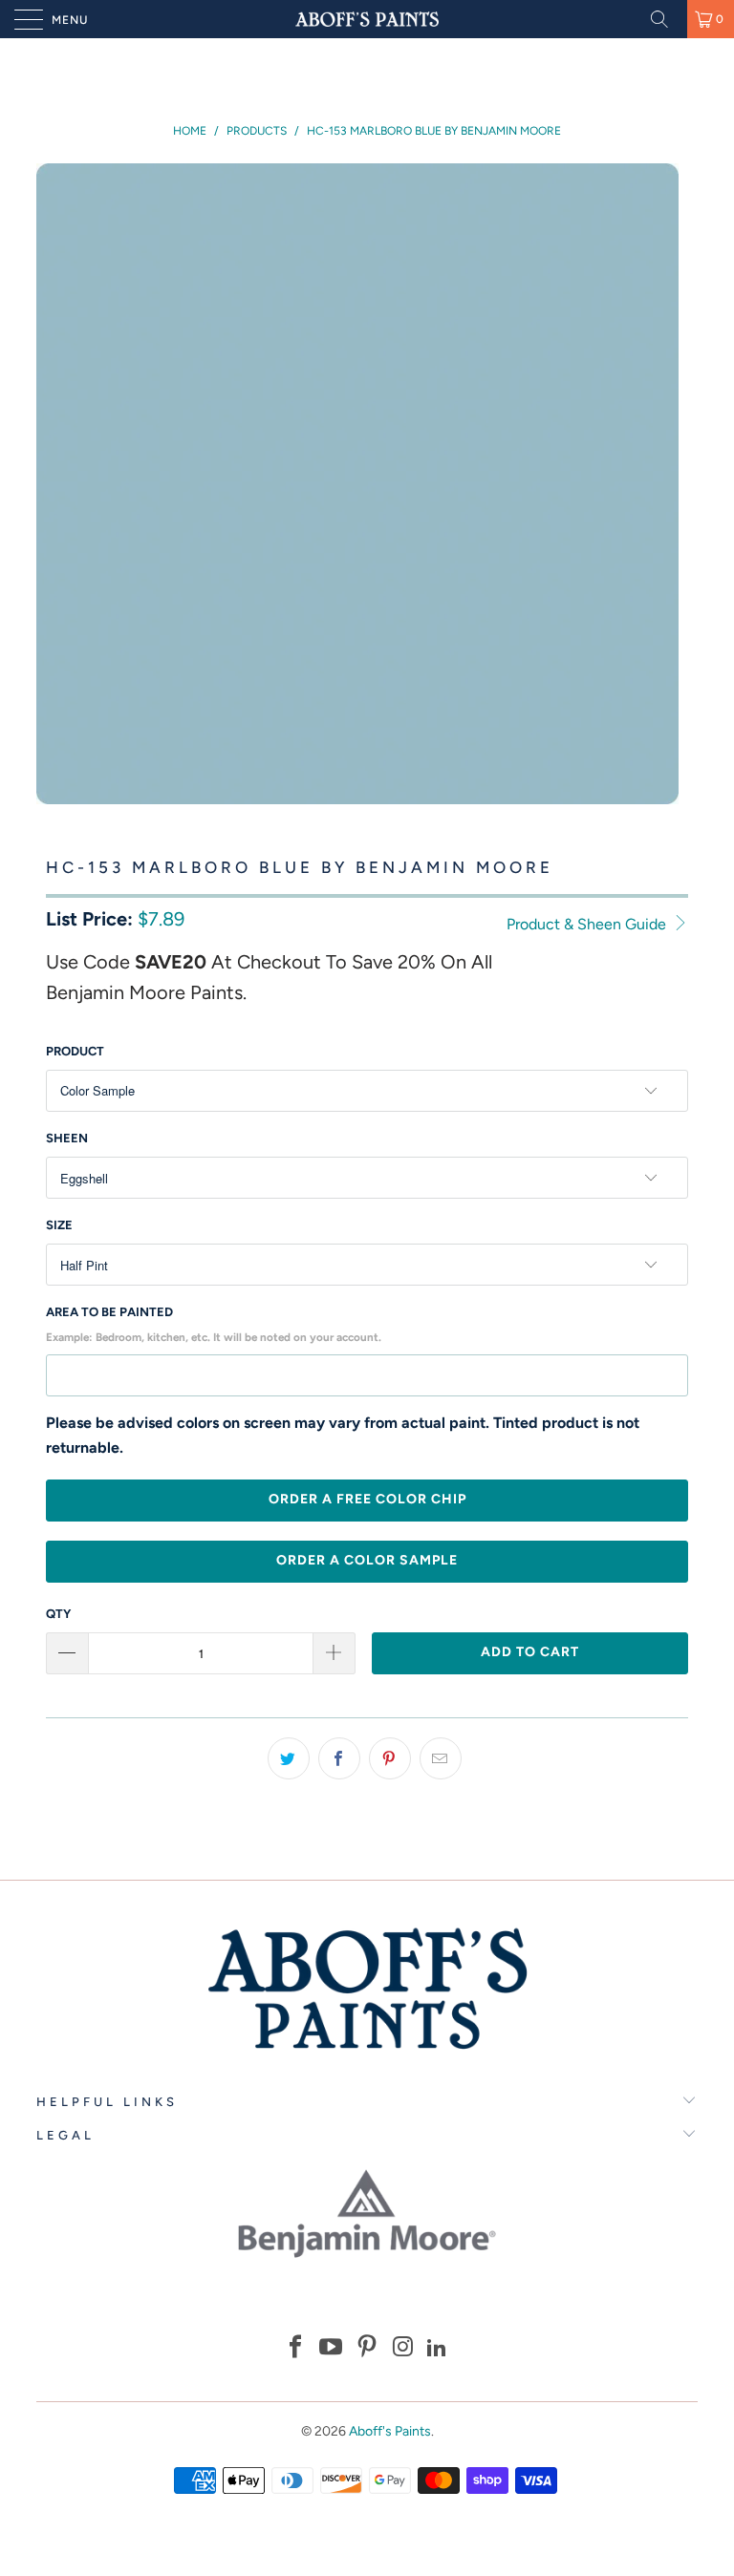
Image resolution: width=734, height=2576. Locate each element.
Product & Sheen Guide (588, 924)
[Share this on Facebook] (339, 1758)
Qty (58, 1614)
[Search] (666, 19)
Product (75, 1051)
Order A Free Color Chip (367, 1499)
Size (59, 1225)
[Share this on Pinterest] (390, 1758)
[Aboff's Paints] (367, 19)
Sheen (67, 1138)
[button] (295, 2349)
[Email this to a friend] (441, 1758)
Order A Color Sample (367, 1560)
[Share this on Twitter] (289, 1758)
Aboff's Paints (390, 2431)
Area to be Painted (214, 1324)
